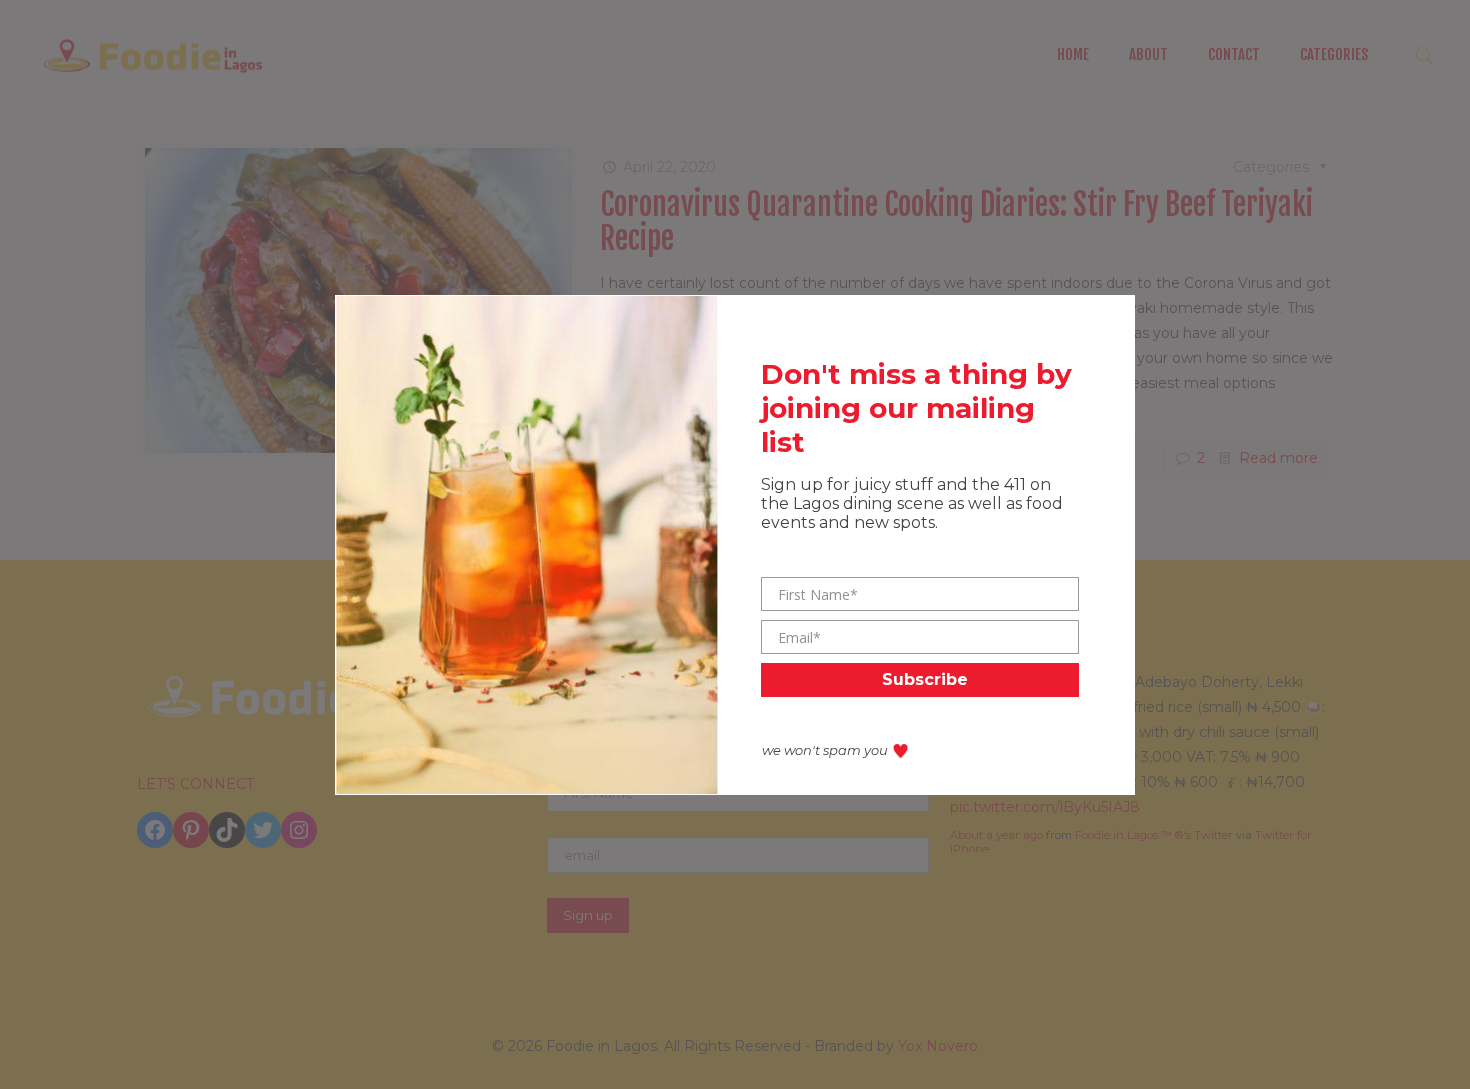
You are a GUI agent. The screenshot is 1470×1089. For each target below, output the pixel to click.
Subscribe (925, 679)
